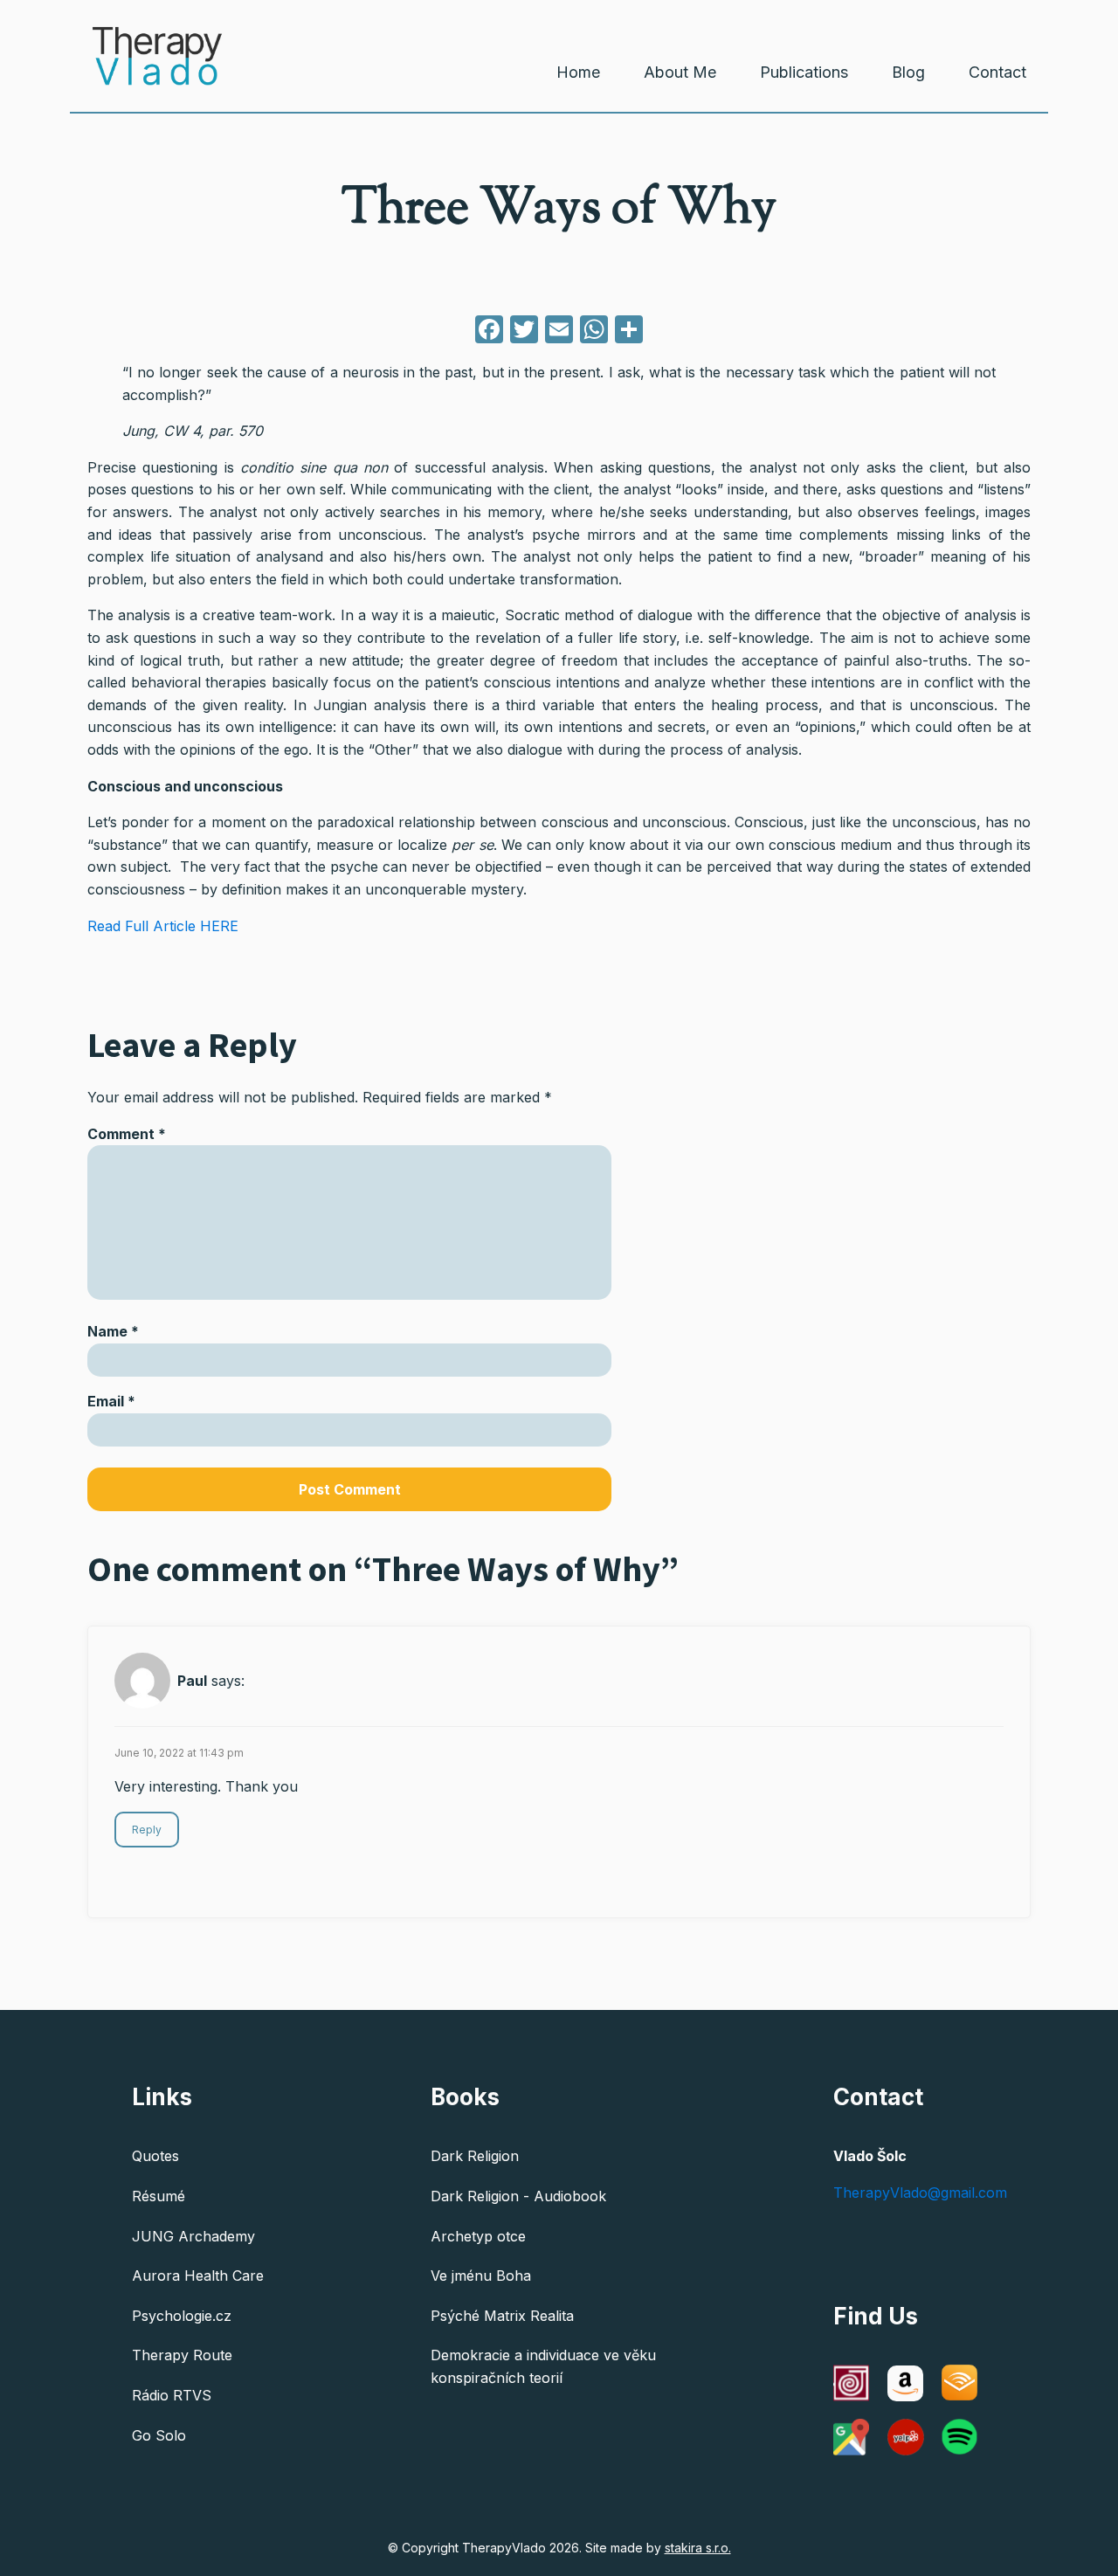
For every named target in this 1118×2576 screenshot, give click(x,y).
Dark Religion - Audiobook (518, 2196)
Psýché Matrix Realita (502, 2316)
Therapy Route (182, 2355)
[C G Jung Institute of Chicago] (852, 2383)
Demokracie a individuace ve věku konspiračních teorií (543, 2366)
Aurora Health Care (198, 2276)
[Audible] (960, 2383)
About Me (680, 72)
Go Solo (159, 2435)
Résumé (159, 2196)
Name (113, 1331)
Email (111, 1401)
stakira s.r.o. (698, 2548)
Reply (147, 1830)
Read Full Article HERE (163, 926)
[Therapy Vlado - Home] (146, 69)
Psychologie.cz (182, 2316)
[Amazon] (906, 2383)
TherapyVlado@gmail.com (920, 2193)
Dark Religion (475, 2156)
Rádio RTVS (172, 2395)
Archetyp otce (478, 2236)
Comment (127, 1134)
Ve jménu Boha (481, 2276)
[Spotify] (960, 2437)
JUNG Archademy (193, 2236)
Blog (908, 72)
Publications (804, 72)
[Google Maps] (852, 2437)
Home (578, 72)
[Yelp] (906, 2437)
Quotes (155, 2156)
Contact (997, 72)
